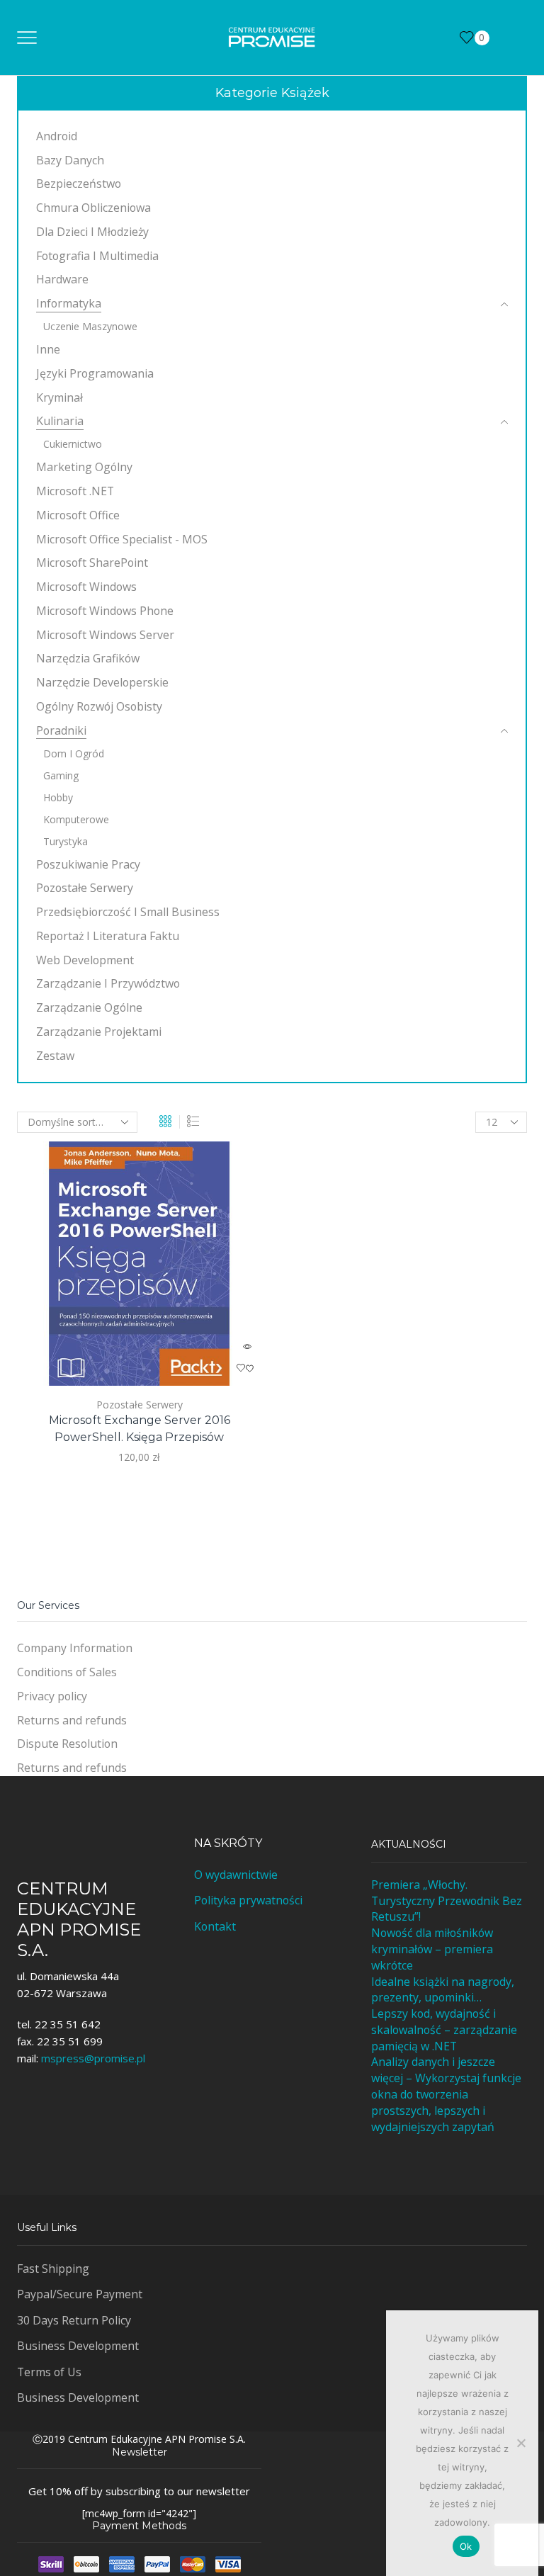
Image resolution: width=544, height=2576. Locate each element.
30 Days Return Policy (74, 2320)
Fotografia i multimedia (97, 256)
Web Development (85, 960)
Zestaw (55, 1056)
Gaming (61, 775)
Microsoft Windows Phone (105, 611)
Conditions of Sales (67, 1672)
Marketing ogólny (84, 467)
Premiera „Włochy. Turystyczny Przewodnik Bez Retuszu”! (447, 1901)
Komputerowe (76, 819)
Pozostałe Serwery (140, 1405)
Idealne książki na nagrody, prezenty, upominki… (443, 1990)
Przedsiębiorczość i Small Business (128, 912)
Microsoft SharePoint (92, 563)
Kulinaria (60, 421)
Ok (466, 2546)
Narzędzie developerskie (102, 682)
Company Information (75, 1648)
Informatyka (69, 303)
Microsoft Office (78, 515)
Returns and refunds (72, 1720)
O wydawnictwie (236, 1875)
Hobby (58, 797)
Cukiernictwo (73, 444)
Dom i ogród (74, 753)
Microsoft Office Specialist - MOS (122, 539)
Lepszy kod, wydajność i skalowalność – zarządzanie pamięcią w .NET (444, 2030)
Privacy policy (52, 1696)
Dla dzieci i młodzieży (92, 232)
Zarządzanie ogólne (89, 1007)
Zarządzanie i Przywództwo (108, 983)
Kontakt (215, 1926)
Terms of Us (49, 2372)
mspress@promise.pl (93, 2058)
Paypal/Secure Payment (80, 2294)
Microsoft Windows (86, 587)
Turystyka (66, 841)
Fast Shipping (53, 2269)
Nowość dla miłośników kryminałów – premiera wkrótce (432, 1949)
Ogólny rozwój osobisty (99, 706)
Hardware (62, 279)
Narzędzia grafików (88, 658)
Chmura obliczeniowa (93, 208)
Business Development (78, 2346)
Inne (48, 349)
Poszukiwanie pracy (88, 864)
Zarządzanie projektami (99, 1032)
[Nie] (521, 2443)
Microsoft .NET (75, 491)
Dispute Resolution (67, 1744)
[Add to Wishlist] (247, 1368)
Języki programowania (95, 373)
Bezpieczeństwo (79, 183)
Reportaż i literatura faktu (108, 936)
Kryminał (59, 397)
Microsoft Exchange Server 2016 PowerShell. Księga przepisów (140, 1429)
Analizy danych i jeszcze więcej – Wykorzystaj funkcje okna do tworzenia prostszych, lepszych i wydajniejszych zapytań (446, 2094)
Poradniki (61, 730)
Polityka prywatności (248, 1900)
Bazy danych (70, 160)
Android (57, 136)
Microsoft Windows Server (105, 635)
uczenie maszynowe (90, 326)
